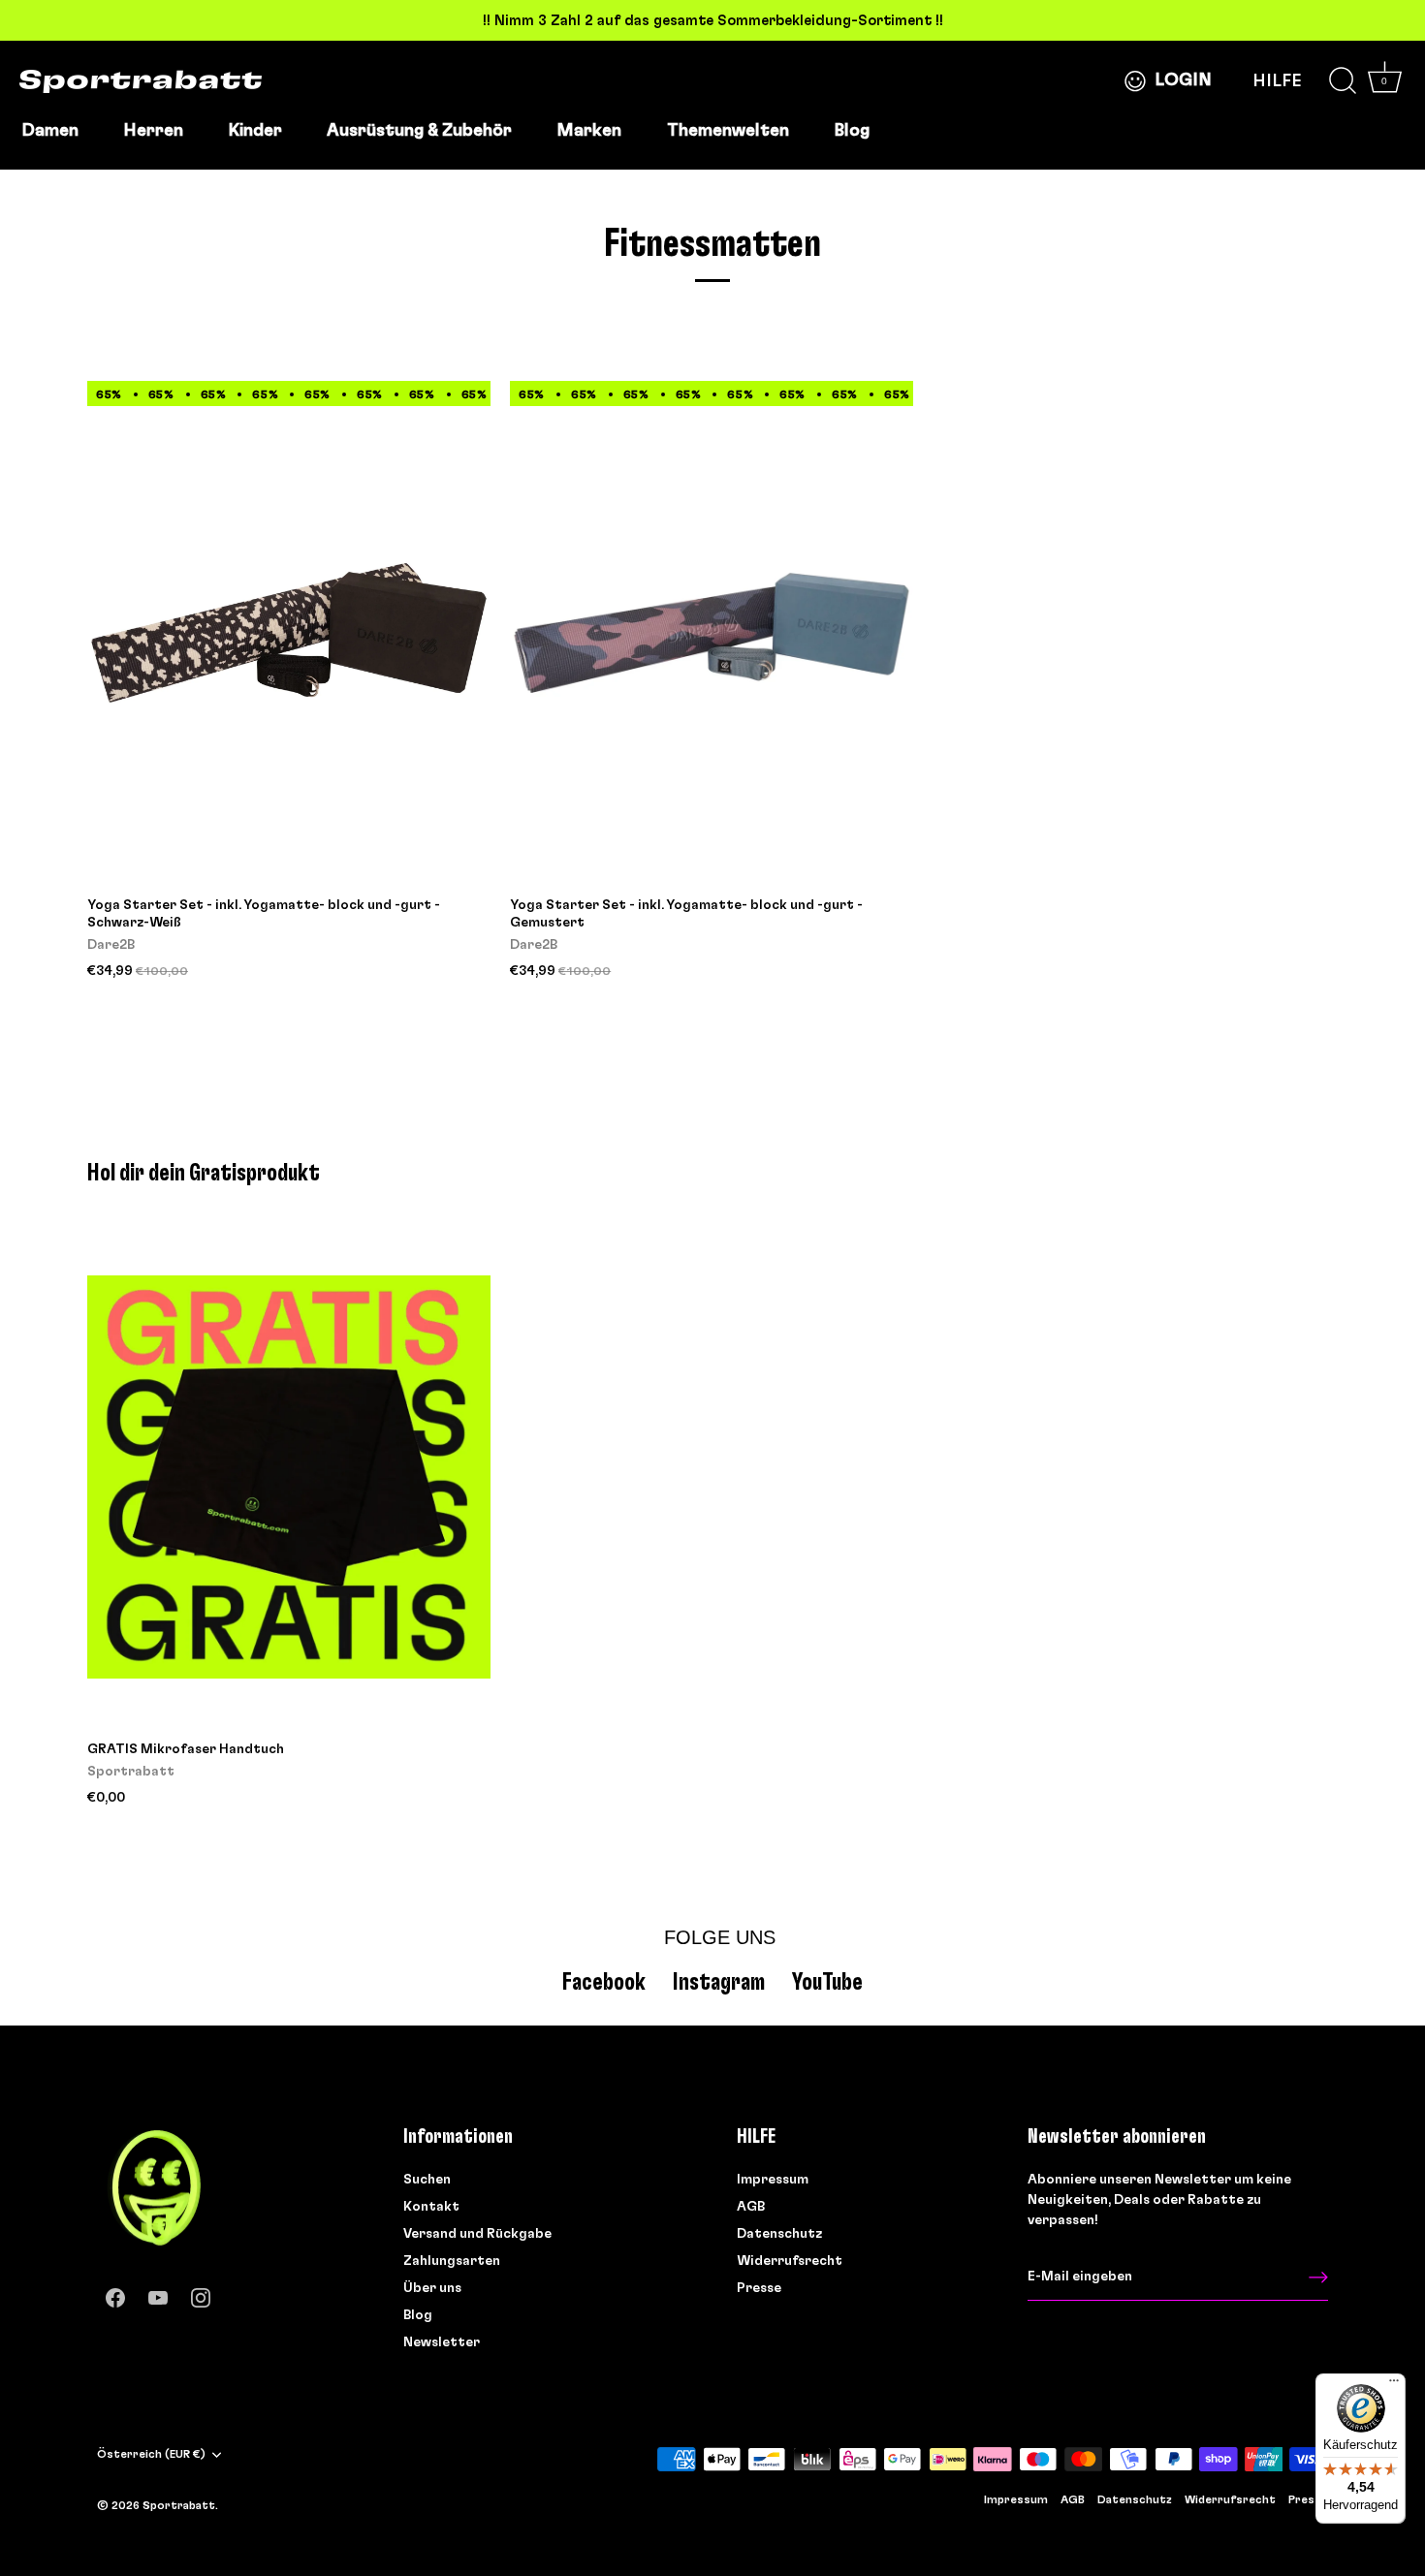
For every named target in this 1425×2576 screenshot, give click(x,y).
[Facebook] (115, 2293)
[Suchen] (1343, 81)
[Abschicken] (1318, 2278)
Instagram (719, 1982)
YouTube (827, 1982)
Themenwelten (728, 131)
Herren (153, 131)
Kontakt (431, 2207)
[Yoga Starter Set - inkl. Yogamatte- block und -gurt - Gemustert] (712, 633)
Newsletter (442, 2342)
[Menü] (1394, 2385)
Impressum (773, 2180)
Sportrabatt (179, 2505)
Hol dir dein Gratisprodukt (204, 1173)
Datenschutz (779, 2234)
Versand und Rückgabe (477, 2234)
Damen (50, 131)
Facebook (604, 1982)
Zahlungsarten (452, 2261)
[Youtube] (158, 2293)
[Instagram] (201, 2293)
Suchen (427, 2180)
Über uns (432, 2288)
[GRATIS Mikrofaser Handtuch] (289, 1477)
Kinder (255, 131)
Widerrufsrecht (790, 2261)
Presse (759, 2288)
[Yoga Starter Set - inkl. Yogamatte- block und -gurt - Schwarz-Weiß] (289, 633)
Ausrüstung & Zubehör (419, 131)
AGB (751, 2207)
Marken (589, 131)
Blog (852, 131)
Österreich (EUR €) (151, 2454)
